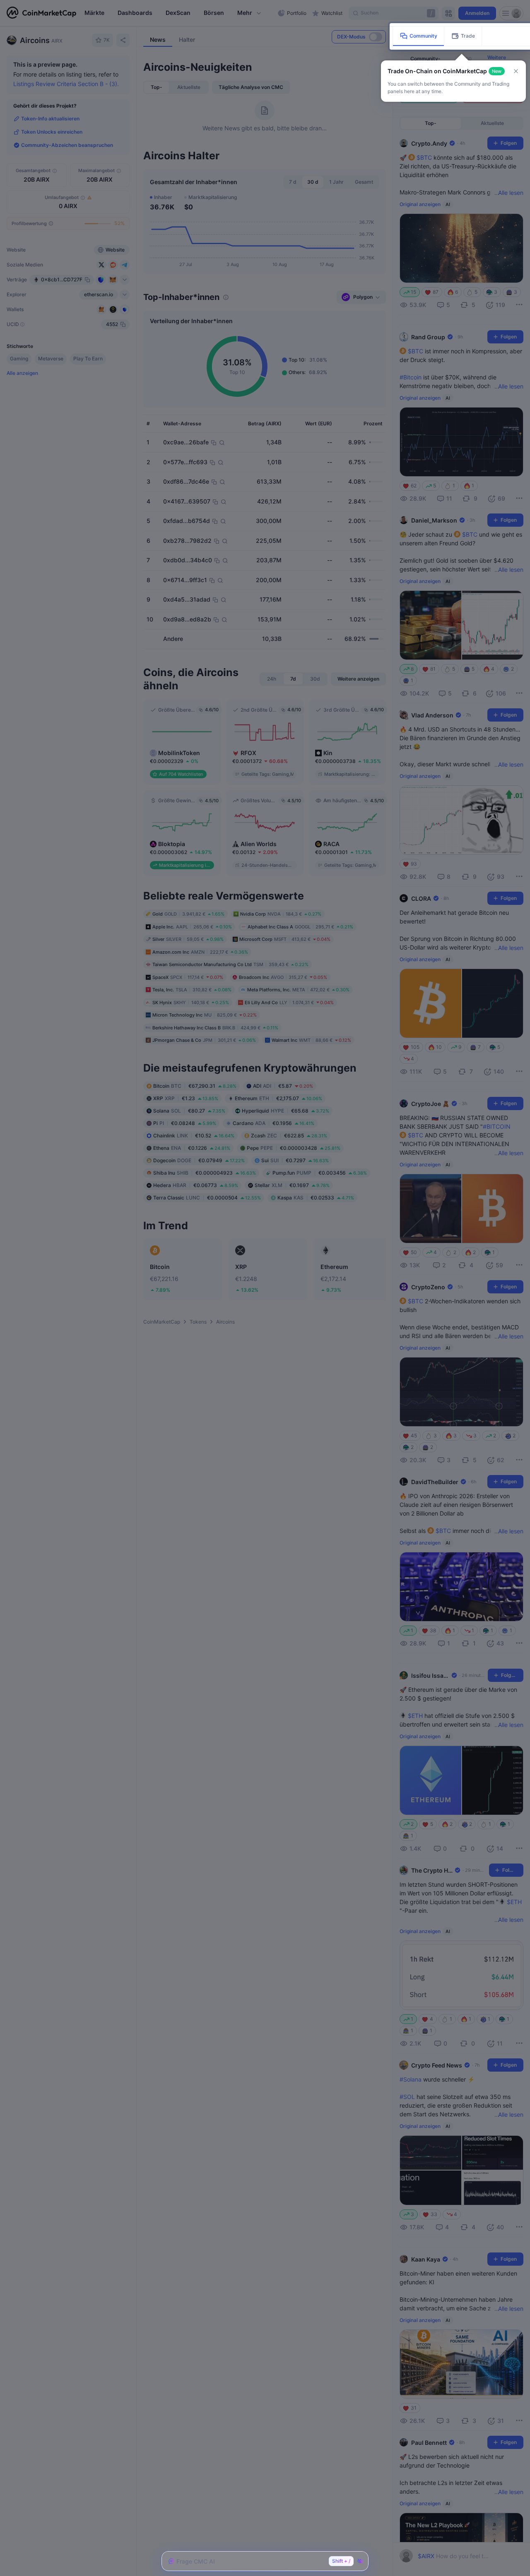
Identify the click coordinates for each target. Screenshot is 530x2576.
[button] (516, 71)
